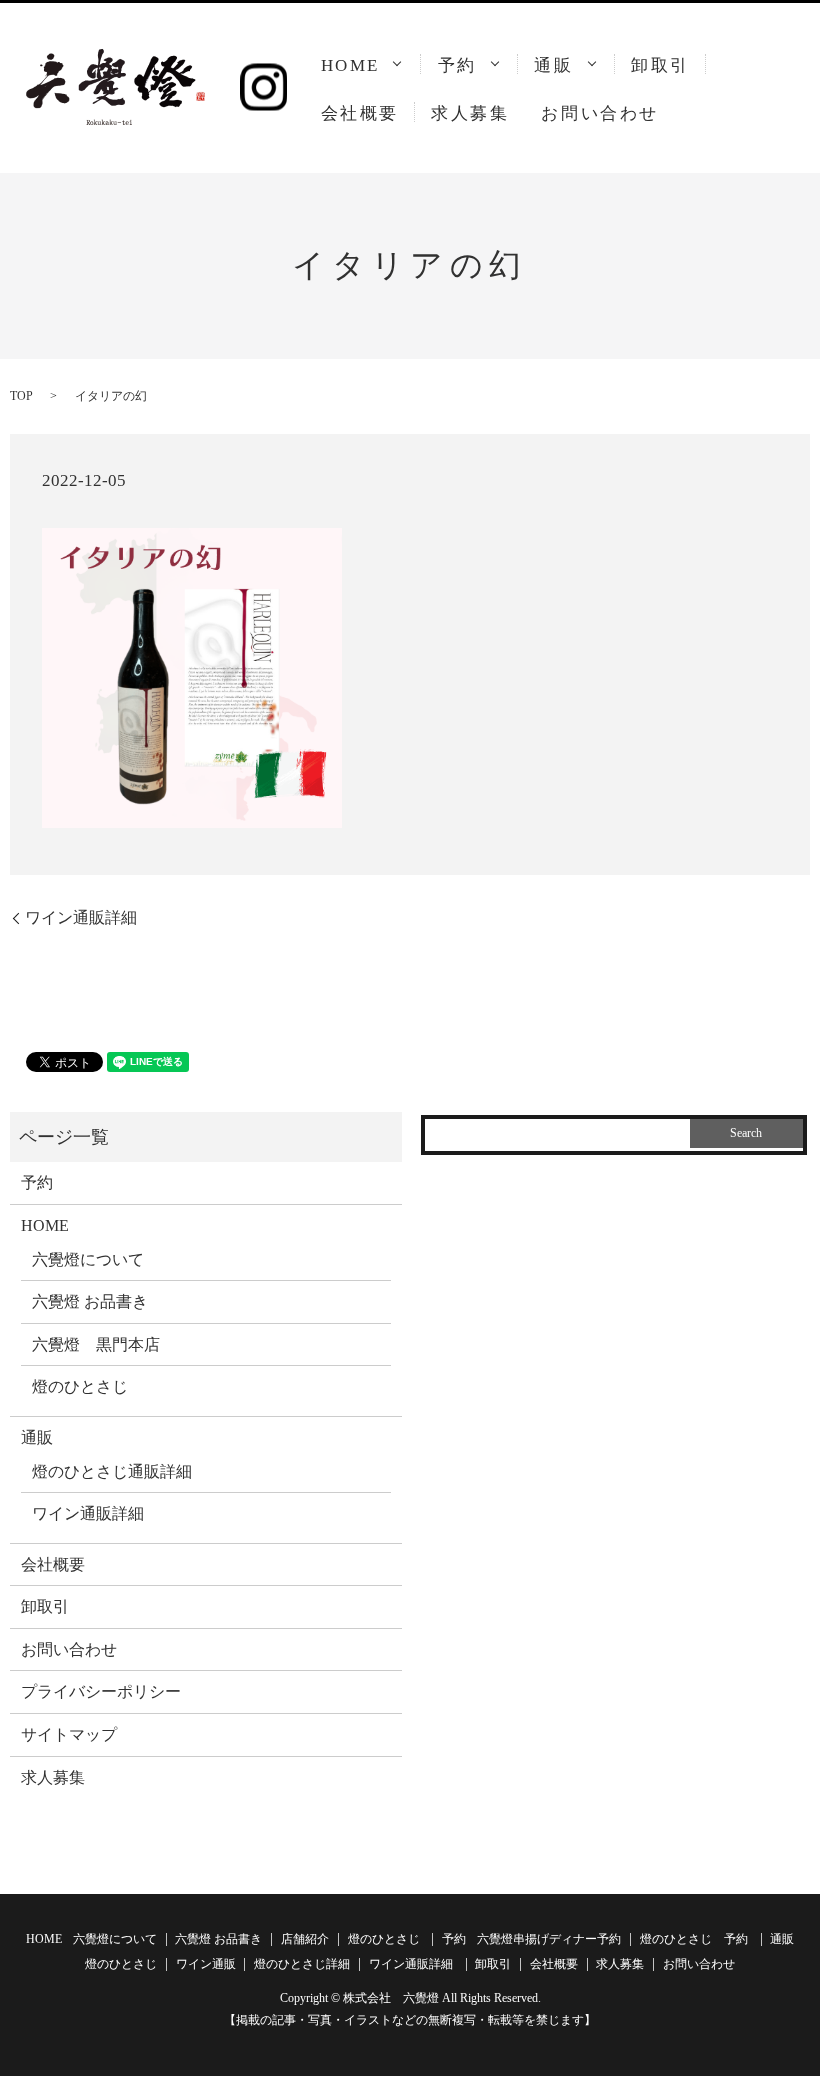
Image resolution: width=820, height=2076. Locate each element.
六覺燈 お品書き (90, 1301)
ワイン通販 (206, 1964)
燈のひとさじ (80, 1386)
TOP (21, 396)
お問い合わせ (599, 113)
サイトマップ (69, 1734)
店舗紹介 (305, 1939)
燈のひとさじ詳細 (302, 1964)
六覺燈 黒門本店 (96, 1344)
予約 (457, 65)
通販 (553, 65)
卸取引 (660, 65)
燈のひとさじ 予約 (694, 1939)
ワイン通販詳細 (81, 917)
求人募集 (470, 113)
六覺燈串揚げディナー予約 (549, 1939)
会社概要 (360, 113)
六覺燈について (88, 1259)
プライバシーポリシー (101, 1691)
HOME (350, 65)
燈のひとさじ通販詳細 (112, 1471)
